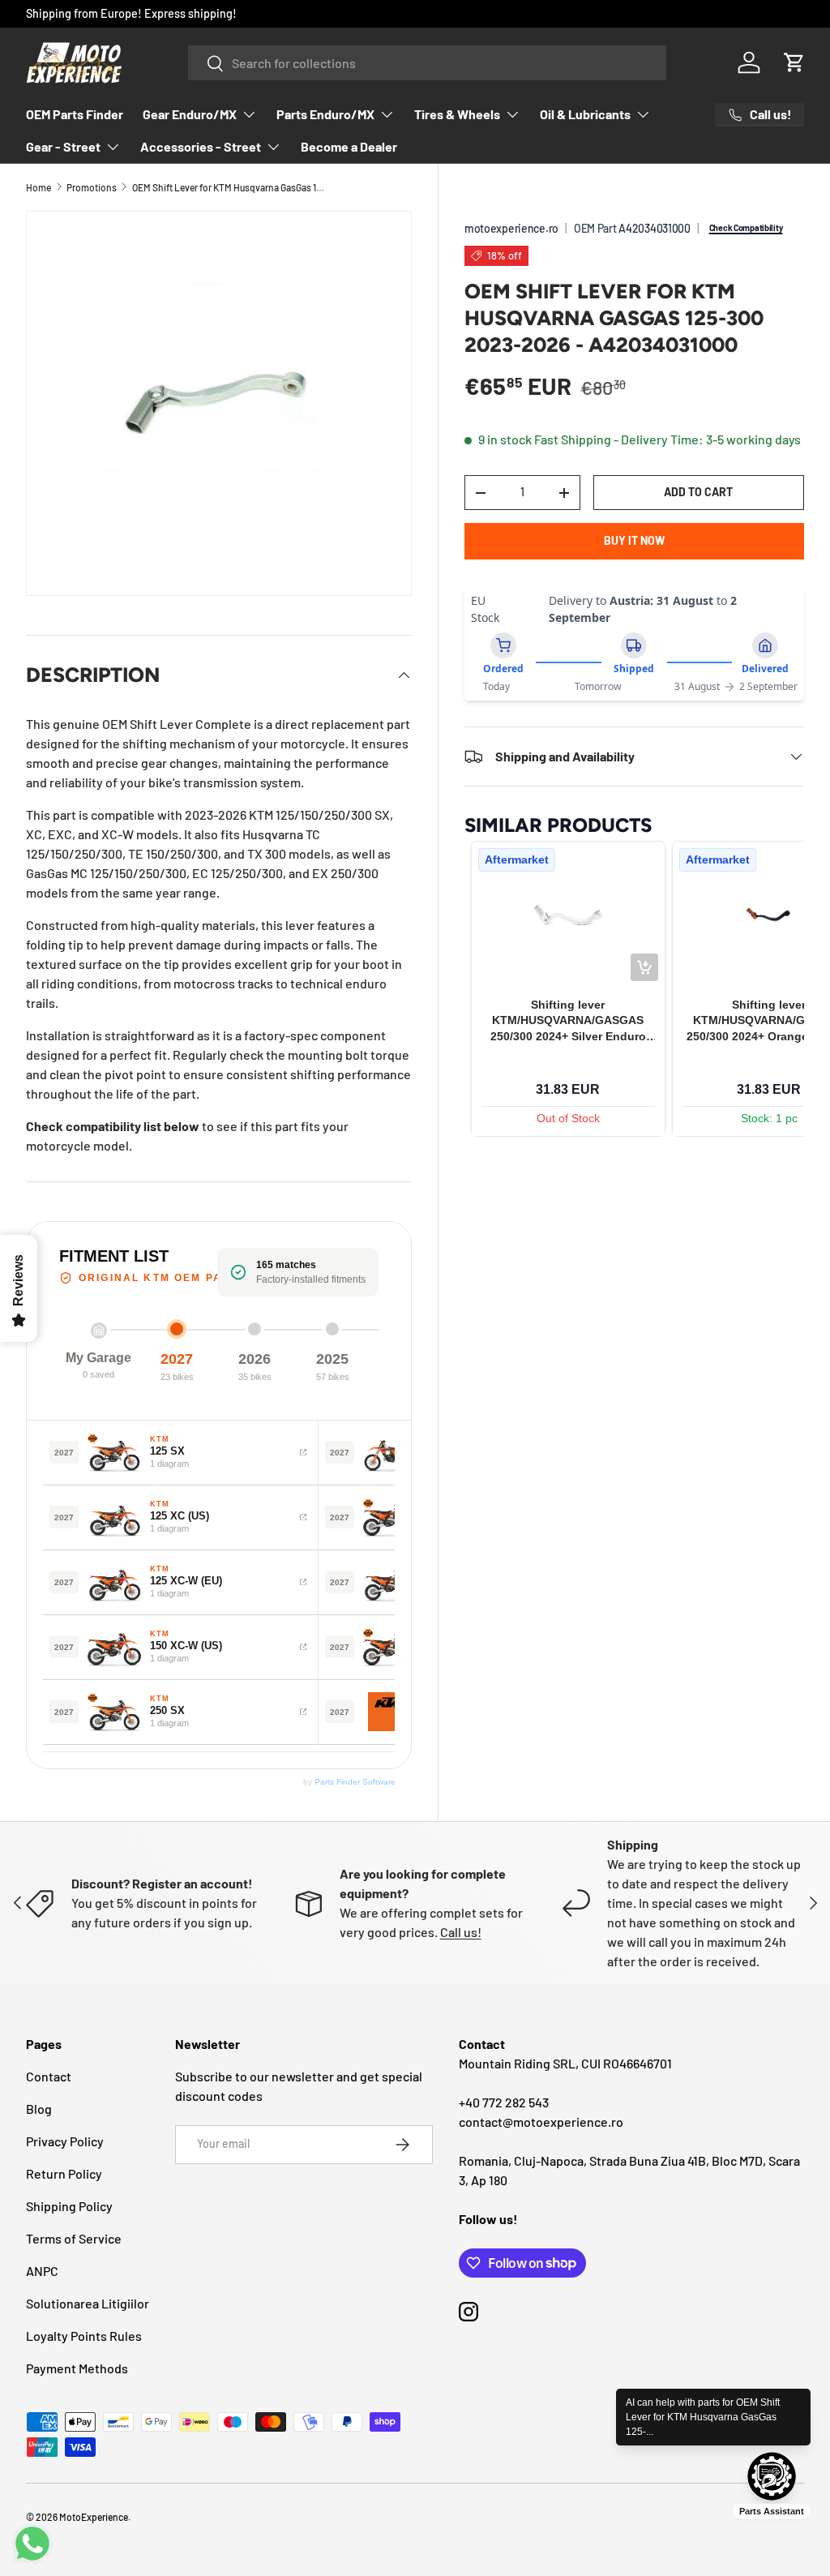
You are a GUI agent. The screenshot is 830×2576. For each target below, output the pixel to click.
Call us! (461, 1932)
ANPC (42, 2271)
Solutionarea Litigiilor (88, 2303)
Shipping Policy (69, 2206)
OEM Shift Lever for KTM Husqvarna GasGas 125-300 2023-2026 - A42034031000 (229, 187)
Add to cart (698, 492)
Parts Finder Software (355, 1782)
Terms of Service (74, 2238)
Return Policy (64, 2173)
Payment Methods (77, 2368)
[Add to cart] (644, 967)
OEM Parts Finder (75, 114)
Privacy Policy (65, 2141)
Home (39, 187)
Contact (49, 2076)
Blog (39, 2109)
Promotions (92, 187)
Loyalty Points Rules (84, 2336)
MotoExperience (94, 2517)
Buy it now (634, 540)
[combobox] (427, 63)
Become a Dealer (349, 146)
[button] (794, 62)
